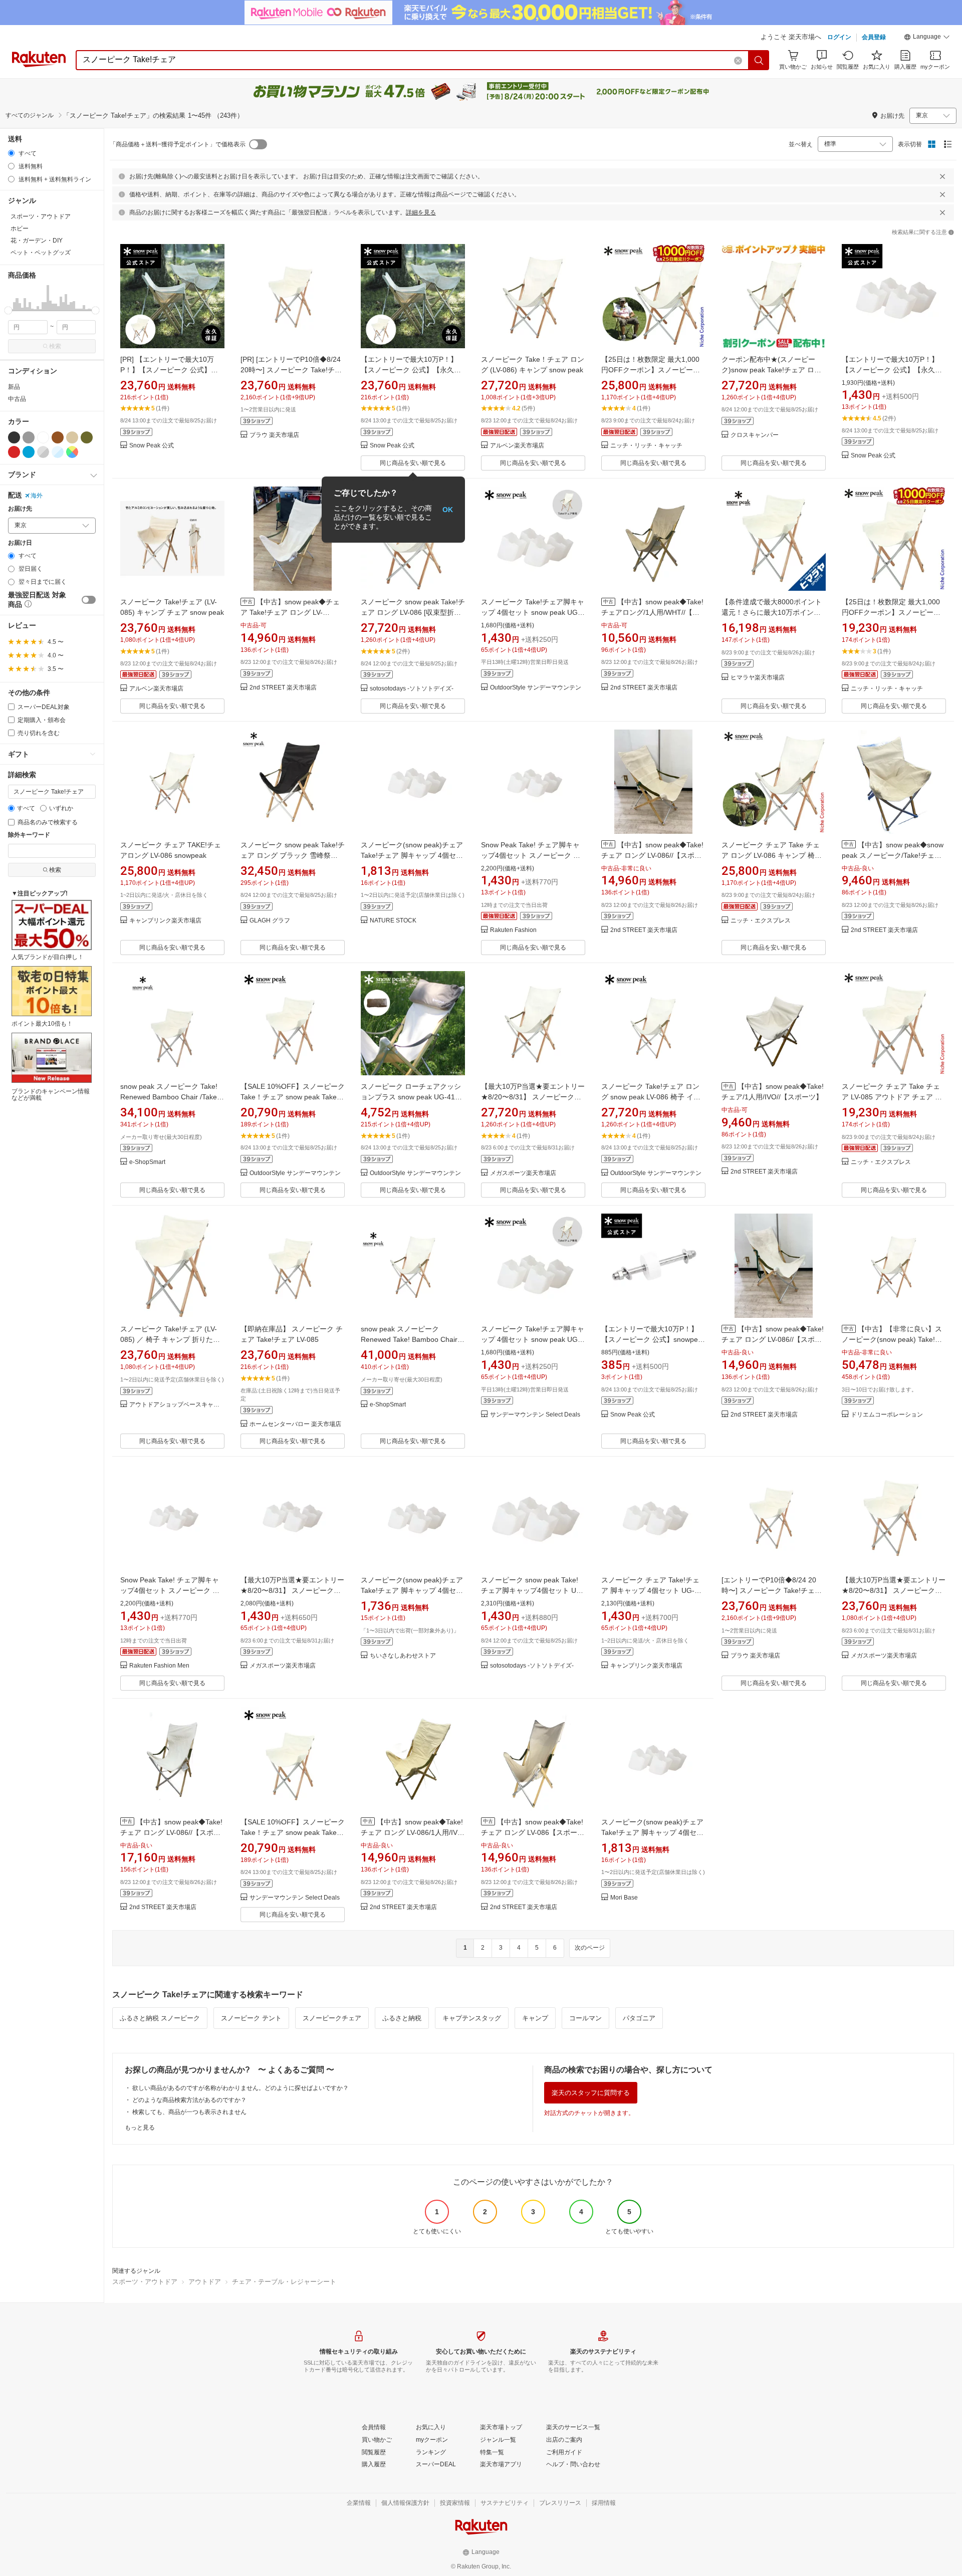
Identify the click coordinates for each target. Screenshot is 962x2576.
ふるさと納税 (402, 2018)
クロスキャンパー (755, 435)
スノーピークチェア (332, 2018)
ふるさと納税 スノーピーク (160, 2018)
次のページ (590, 1948)
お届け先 (20, 509)
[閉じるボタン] (942, 176)
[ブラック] (14, 437)
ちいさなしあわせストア (403, 1656)
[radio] (11, 153)
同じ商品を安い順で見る (413, 463)
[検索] (759, 60)
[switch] (89, 600)
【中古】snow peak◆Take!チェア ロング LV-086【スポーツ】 (532, 1832)
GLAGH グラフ (270, 921)
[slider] (8, 310)
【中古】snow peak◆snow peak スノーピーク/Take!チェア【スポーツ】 (893, 855)
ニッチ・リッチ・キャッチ (646, 446)
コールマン (585, 2018)
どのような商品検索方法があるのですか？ (189, 2100)
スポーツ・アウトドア (145, 2282)
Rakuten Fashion (513, 930)
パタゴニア (639, 2018)
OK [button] (448, 510)
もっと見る (140, 2128)
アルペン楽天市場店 (517, 446)
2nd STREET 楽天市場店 (283, 688)
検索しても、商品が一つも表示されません (189, 2112)
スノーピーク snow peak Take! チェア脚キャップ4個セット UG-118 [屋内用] (533, 1590)
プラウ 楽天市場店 (274, 435)
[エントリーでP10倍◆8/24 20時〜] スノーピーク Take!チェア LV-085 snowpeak (772, 1590)
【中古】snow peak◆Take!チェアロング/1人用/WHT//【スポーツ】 (652, 612)
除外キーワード (29, 835)
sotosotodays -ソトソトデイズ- (412, 689)
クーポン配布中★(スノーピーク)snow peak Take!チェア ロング (771, 370)
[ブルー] (29, 452)
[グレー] (29, 437)
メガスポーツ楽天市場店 (523, 1173)
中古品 (17, 399)
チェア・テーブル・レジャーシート (284, 2282)
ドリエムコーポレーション (887, 1415)
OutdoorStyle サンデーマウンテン (536, 688)
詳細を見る (421, 212)
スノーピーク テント (251, 2018)
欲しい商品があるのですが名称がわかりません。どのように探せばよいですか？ (241, 2088)
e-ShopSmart (147, 1162)
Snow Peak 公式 (152, 446)
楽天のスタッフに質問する (591, 2093)
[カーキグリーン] (87, 437)
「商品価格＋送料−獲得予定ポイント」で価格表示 (178, 144)
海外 (37, 496)
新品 (14, 387)
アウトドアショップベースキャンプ (177, 1405)
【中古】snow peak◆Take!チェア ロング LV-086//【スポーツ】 (652, 855)
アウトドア (205, 2282)
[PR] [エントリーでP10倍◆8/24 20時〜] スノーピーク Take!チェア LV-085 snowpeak (291, 370)
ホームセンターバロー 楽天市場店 (295, 1424)
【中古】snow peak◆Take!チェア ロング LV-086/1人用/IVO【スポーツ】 (412, 1832)
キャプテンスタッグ (472, 2018)
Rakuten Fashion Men (159, 1666)
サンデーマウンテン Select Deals (535, 1415)
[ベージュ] (72, 437)
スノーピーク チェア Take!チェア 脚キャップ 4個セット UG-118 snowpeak (650, 1590)
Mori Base (624, 1898)
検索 (55, 346)
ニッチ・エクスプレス (761, 921)
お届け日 (20, 543)
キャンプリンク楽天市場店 (165, 921)
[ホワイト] (43, 437)
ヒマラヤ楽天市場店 (758, 678)
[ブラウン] (58, 437)
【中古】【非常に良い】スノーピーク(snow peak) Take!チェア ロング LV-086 (892, 1339)
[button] (927, 38)
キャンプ (535, 2018)
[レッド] (14, 452)
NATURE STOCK (393, 921)
